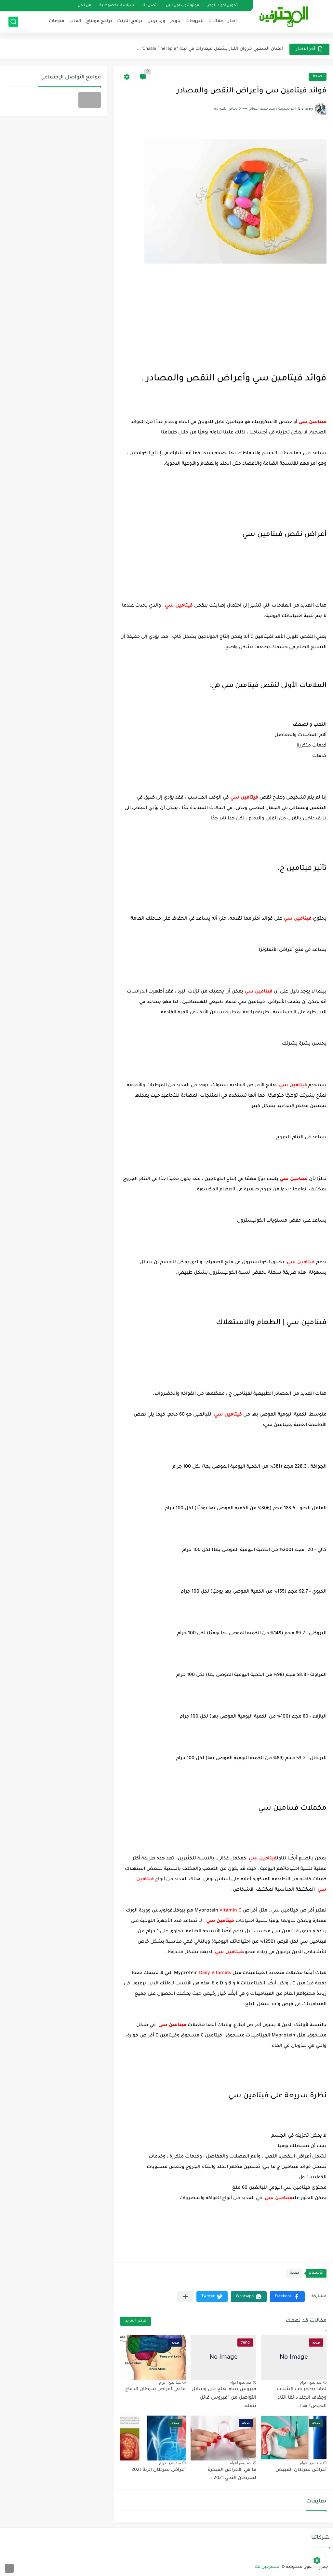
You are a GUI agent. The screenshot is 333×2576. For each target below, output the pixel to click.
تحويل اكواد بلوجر (223, 6)
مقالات (216, 21)
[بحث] (13, 22)
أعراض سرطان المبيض (301, 2470)
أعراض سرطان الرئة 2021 (159, 2470)
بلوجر (175, 21)
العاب (75, 21)
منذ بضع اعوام (311, 2382)
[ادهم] (9, 2568)
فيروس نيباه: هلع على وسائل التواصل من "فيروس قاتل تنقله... (224, 2398)
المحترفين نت (268, 2567)
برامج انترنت (130, 21)
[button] (287, 2297)
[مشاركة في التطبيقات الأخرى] (185, 2297)
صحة (318, 77)
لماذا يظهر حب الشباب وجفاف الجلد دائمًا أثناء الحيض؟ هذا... (302, 2398)
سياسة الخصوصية (117, 6)
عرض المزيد (136, 2321)
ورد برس (156, 21)
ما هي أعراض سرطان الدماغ (155, 2390)
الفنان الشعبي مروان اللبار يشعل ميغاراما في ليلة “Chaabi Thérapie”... (210, 49)
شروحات (194, 21)
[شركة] (90, 100)
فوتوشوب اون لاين (182, 6)
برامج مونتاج (99, 21)
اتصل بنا (150, 6)
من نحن (84, 6)
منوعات (57, 21)
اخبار (232, 21)
